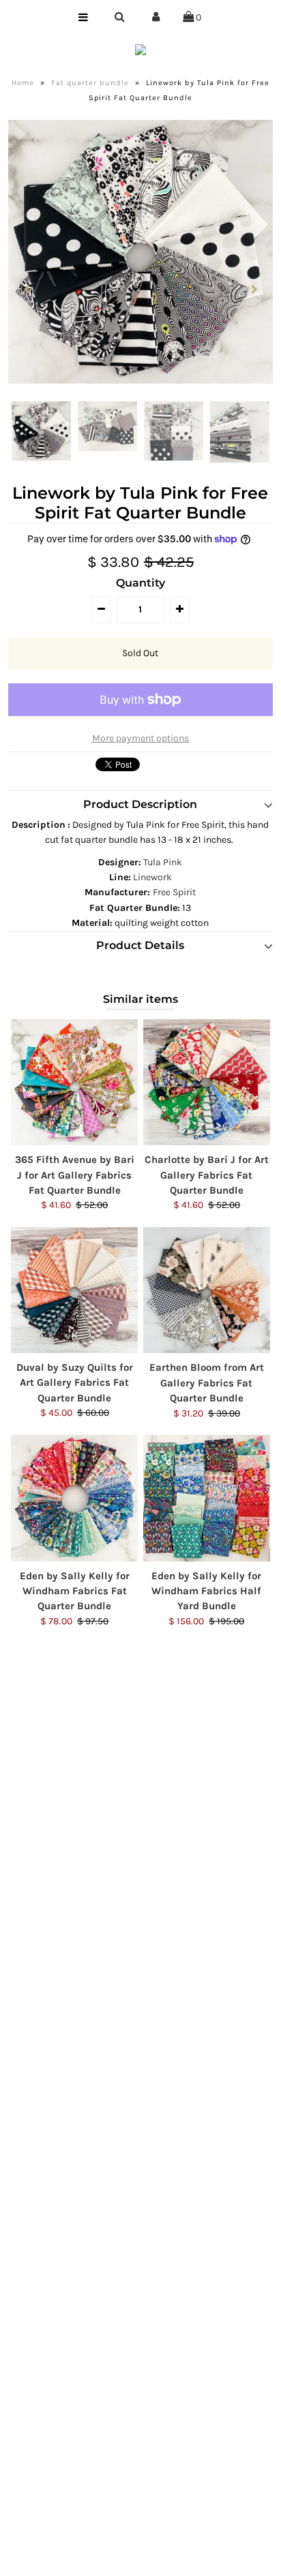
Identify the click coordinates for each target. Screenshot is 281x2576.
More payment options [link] (140, 738)
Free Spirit (174, 892)
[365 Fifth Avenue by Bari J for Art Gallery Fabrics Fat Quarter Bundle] (74, 1083)
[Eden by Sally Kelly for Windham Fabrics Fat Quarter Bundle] (74, 1498)
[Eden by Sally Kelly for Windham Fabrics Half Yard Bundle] (207, 1498)
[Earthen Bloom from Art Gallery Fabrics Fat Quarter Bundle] (207, 1290)
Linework (152, 877)
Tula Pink (163, 862)
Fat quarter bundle (90, 83)
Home (23, 83)
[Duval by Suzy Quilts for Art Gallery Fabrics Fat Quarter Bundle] (74, 1290)
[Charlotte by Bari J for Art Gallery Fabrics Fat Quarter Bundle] (207, 1083)
